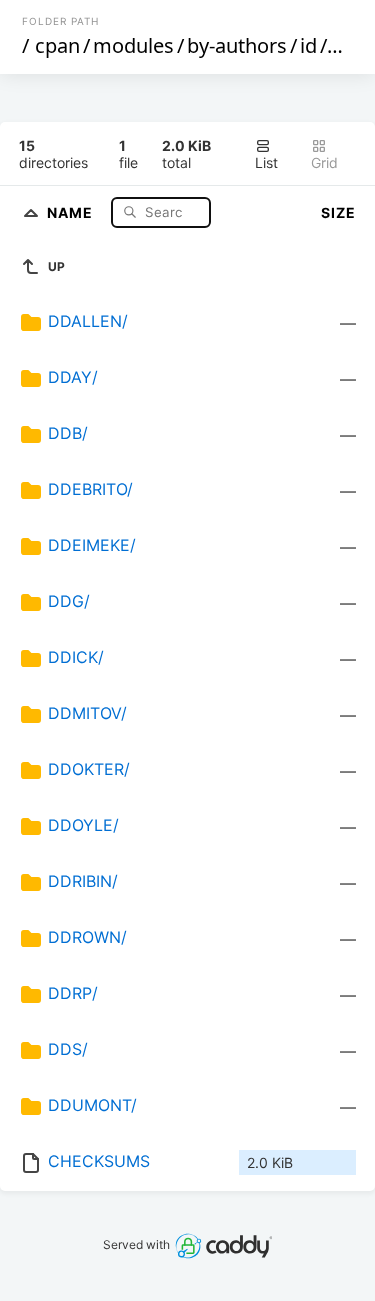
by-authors (237, 45)
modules (133, 45)
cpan (57, 45)
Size (338, 212)
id (308, 45)
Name (72, 211)
